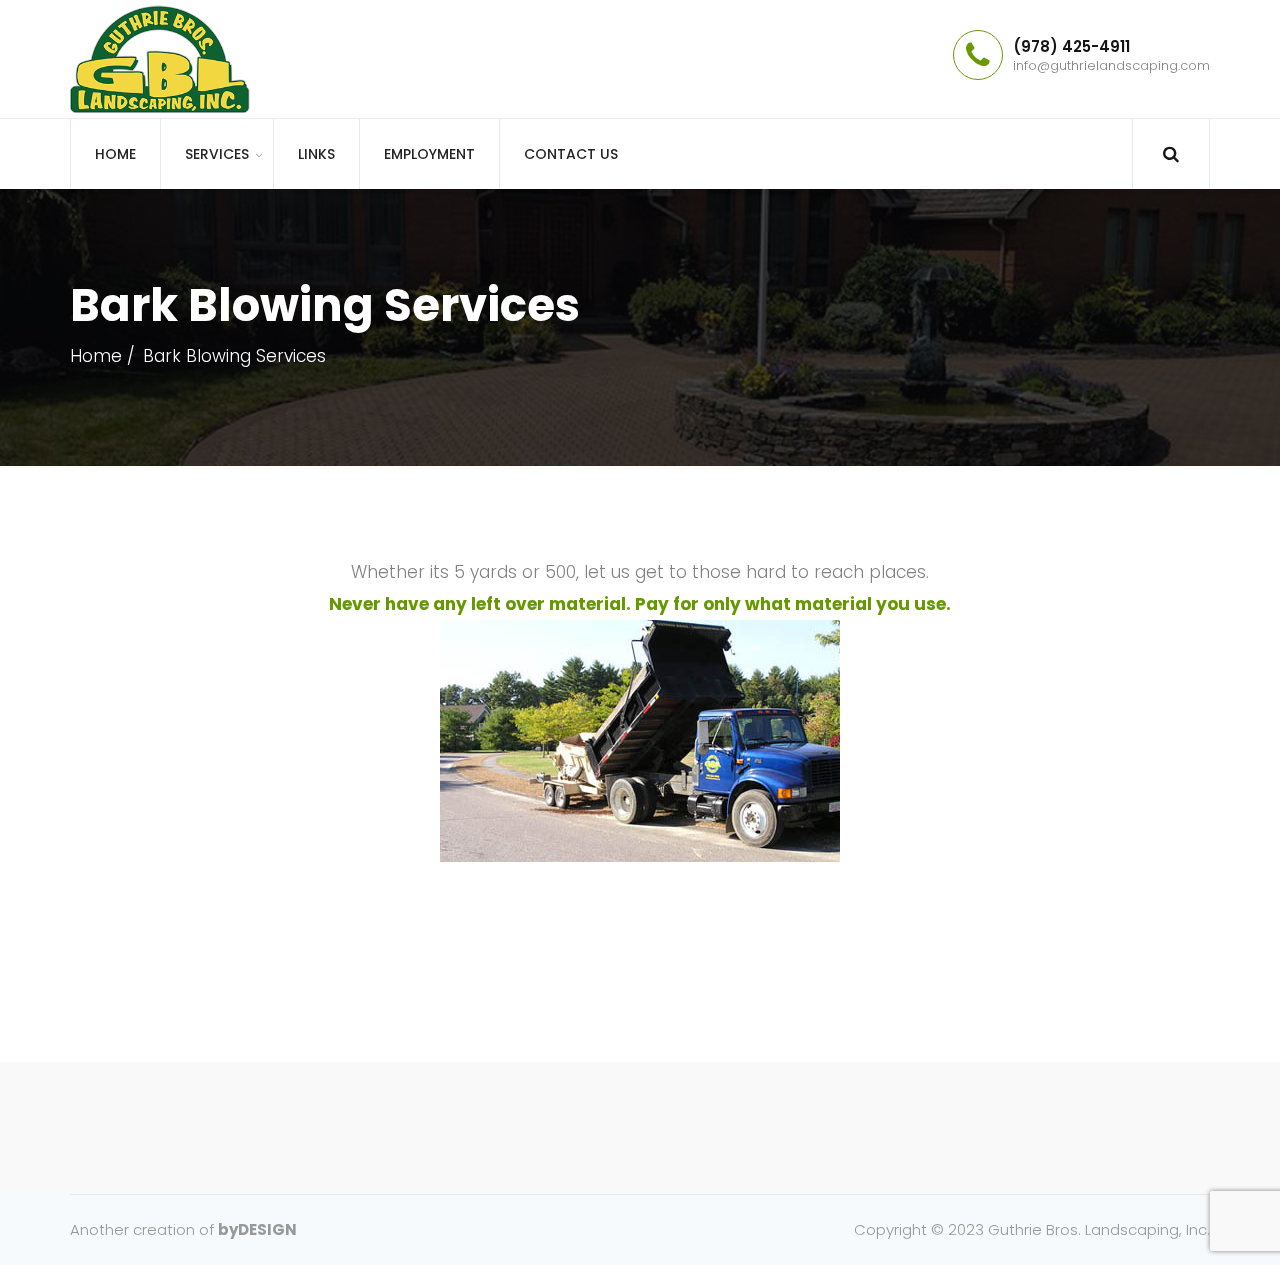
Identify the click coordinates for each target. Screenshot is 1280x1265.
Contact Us (571, 154)
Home (115, 154)
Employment (429, 154)
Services (217, 154)
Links (316, 154)
